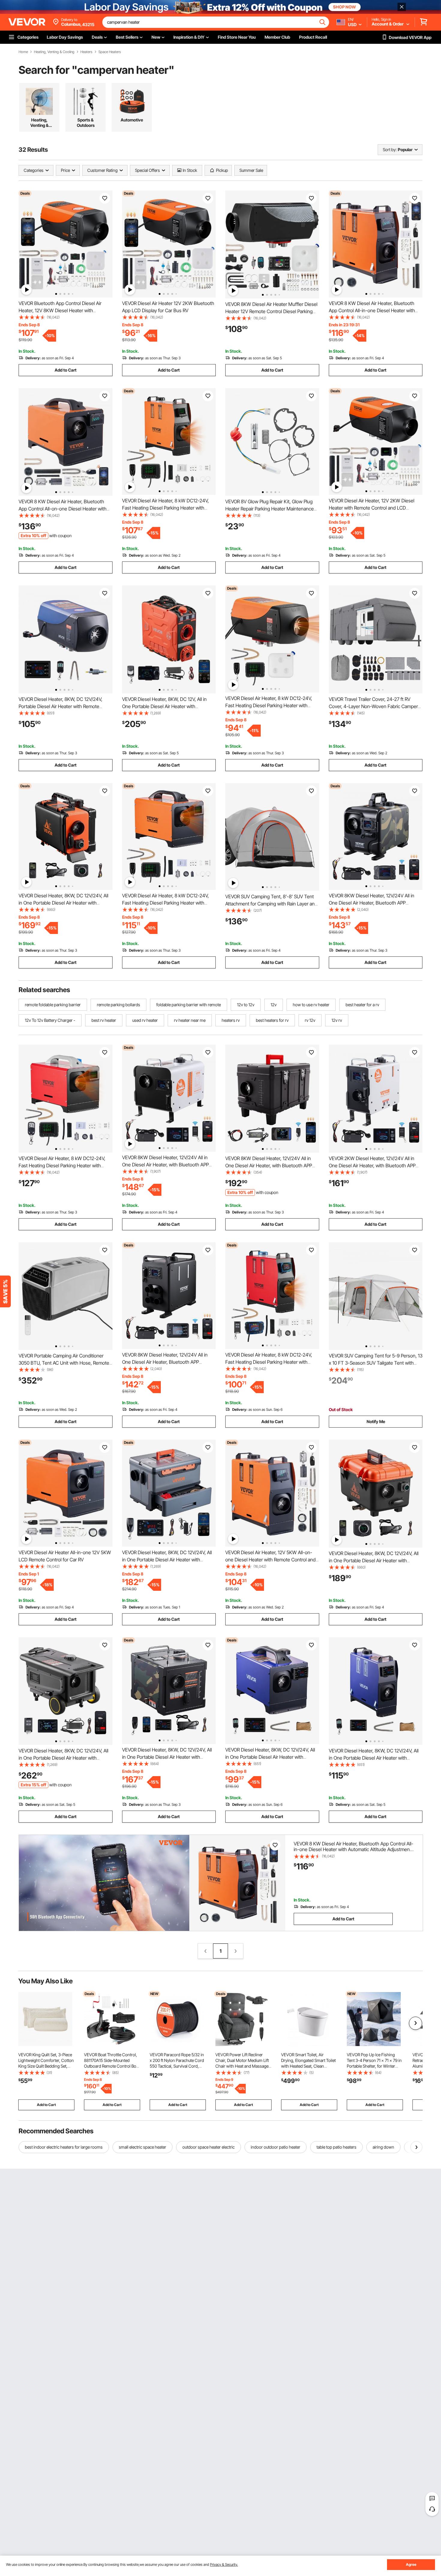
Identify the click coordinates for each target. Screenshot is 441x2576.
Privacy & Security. (224, 2564)
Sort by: (390, 150)
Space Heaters (110, 52)
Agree (411, 2564)
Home (23, 52)
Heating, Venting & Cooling (54, 52)
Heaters (86, 52)
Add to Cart (66, 370)
